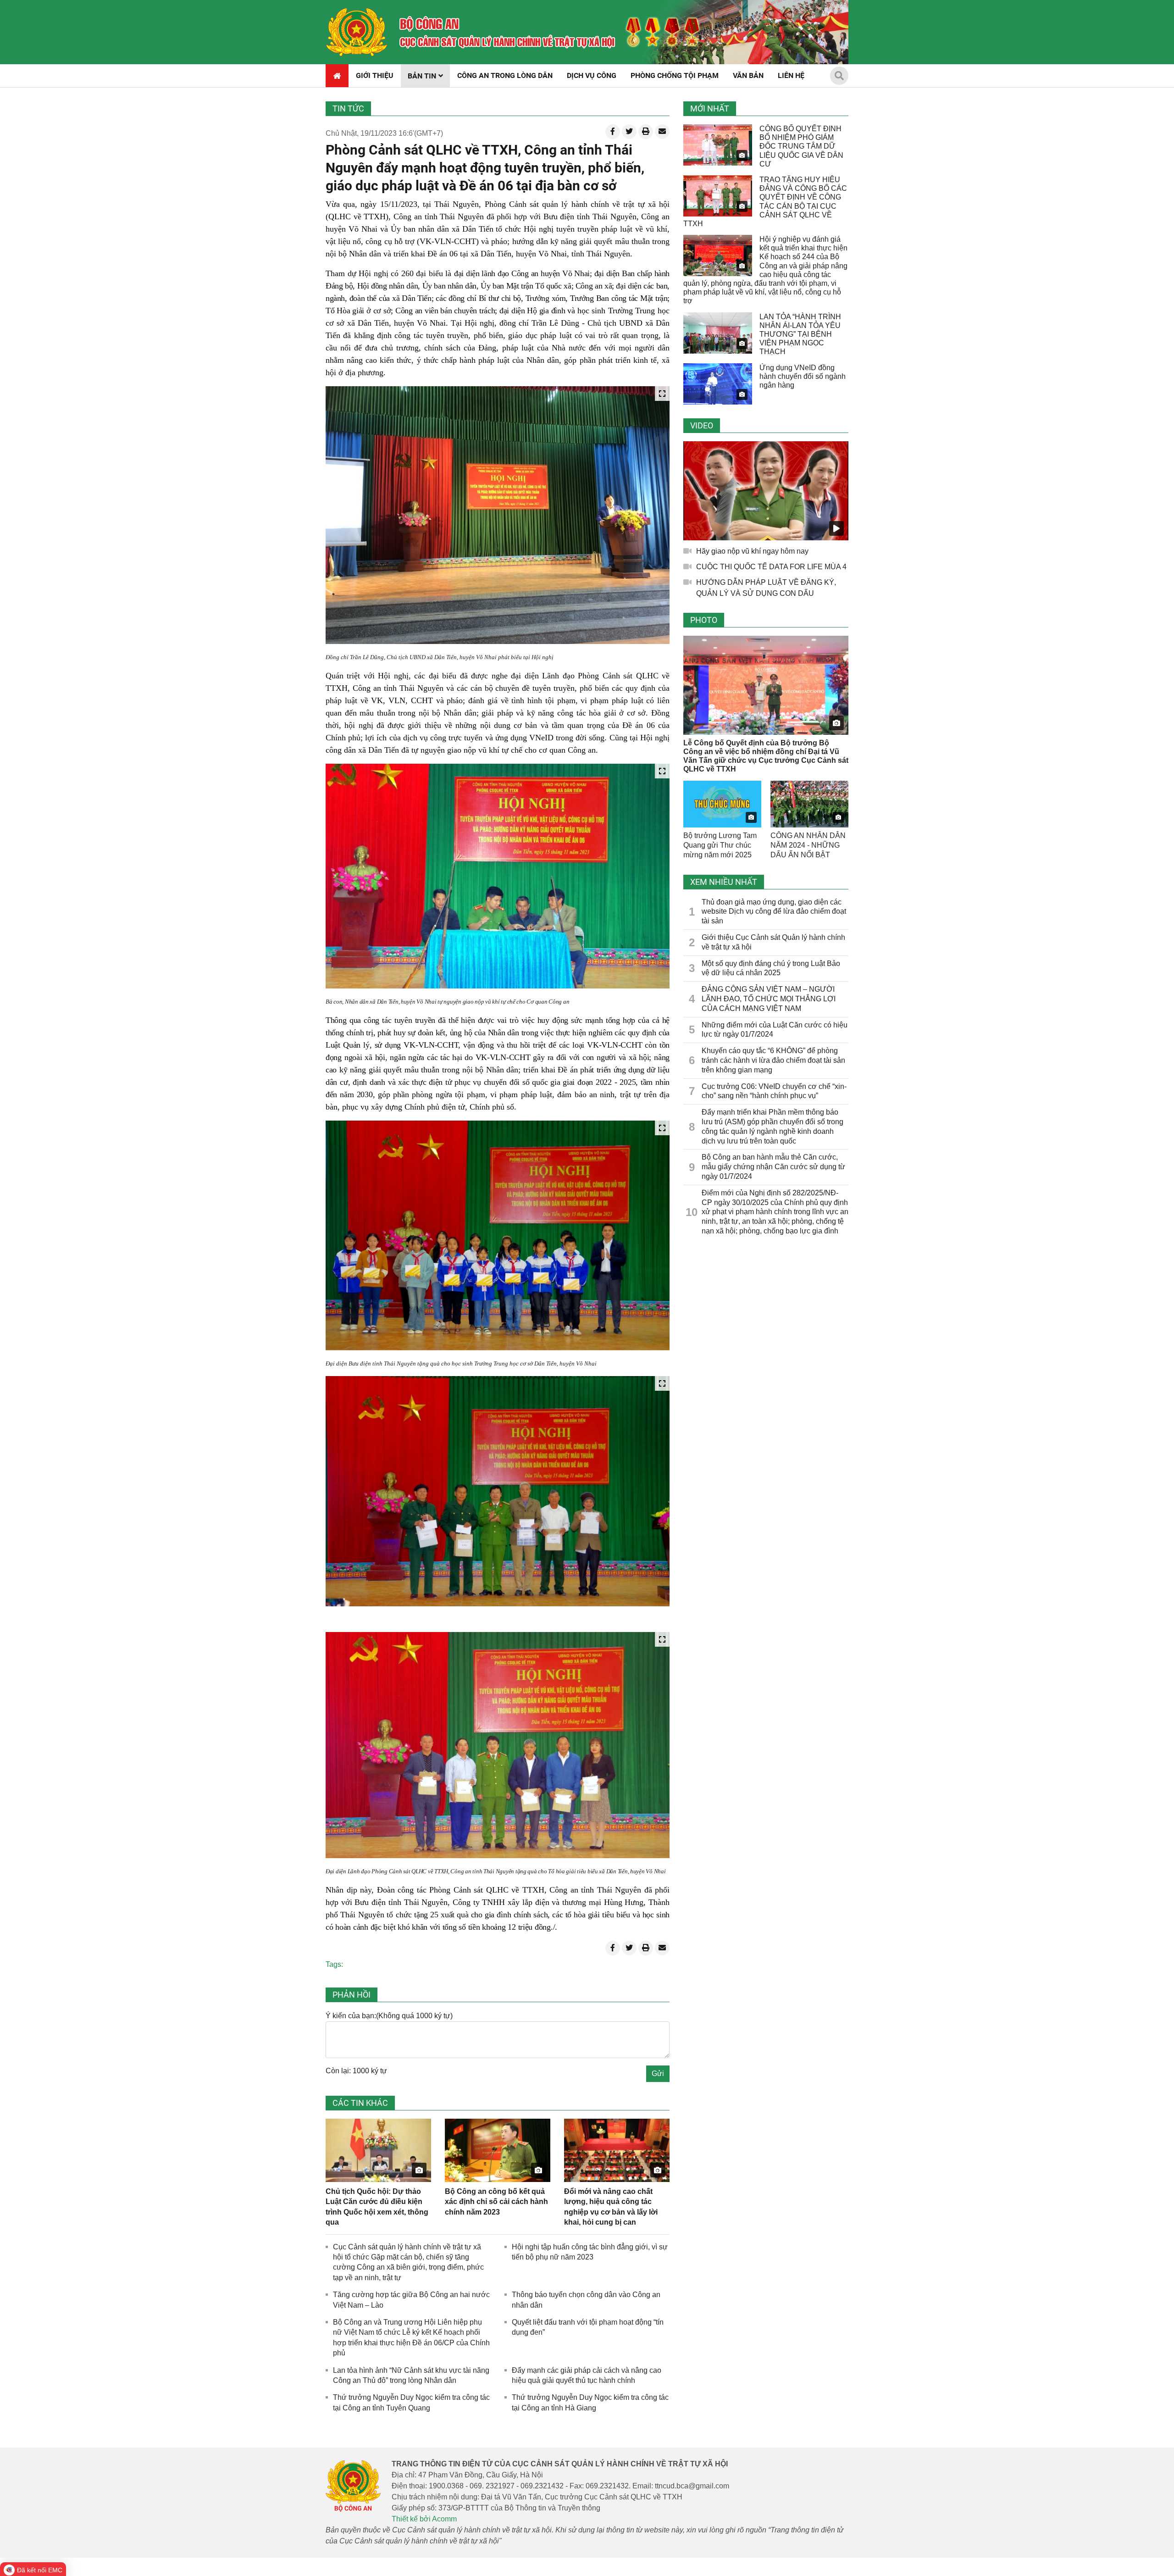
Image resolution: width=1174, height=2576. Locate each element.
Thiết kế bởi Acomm (424, 2519)
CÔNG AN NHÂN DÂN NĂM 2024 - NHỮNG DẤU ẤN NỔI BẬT (808, 845)
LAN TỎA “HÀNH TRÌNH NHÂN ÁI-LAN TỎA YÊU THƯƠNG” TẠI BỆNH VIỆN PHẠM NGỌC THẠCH (800, 334)
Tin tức (348, 108)
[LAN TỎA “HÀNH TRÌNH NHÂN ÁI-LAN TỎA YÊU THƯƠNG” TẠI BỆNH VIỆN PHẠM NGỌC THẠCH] (718, 333)
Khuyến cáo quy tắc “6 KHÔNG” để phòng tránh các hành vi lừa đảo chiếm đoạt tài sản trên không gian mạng (773, 1060)
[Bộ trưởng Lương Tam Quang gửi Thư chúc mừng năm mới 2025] (722, 804)
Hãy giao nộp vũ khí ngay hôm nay (752, 551)
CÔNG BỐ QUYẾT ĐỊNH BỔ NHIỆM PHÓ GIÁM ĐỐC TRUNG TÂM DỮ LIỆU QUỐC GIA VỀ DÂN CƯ (801, 146)
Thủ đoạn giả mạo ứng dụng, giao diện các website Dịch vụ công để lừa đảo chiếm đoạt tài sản (774, 912)
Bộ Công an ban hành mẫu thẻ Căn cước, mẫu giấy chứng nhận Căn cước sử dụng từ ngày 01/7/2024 (773, 1167)
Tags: (334, 1964)
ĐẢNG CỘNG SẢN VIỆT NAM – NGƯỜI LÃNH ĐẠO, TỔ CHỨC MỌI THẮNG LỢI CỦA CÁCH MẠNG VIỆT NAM (769, 999)
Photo (704, 620)
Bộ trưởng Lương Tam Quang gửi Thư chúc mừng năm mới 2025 (720, 845)
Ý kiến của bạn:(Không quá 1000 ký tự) (389, 2016)
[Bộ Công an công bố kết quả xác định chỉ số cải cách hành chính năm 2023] (498, 2150)
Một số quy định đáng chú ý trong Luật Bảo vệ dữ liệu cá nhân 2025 (771, 968)
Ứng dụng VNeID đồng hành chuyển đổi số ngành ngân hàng (803, 376)
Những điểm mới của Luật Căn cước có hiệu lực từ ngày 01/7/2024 (775, 1030)
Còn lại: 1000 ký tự (356, 2071)
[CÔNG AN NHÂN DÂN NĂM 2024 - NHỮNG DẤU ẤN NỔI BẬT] (809, 804)
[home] (357, 32)
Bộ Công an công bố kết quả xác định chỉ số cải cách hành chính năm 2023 (496, 2202)
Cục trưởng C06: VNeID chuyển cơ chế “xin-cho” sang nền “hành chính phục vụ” (774, 1091)
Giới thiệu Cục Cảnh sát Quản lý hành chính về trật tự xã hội (773, 942)
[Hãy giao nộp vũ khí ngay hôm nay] (766, 491)
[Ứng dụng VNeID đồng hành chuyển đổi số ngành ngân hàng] (718, 384)
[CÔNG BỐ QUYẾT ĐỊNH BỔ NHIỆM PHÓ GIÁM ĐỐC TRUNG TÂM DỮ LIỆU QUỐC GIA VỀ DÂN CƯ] (718, 145)
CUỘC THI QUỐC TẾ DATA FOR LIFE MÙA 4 (771, 567)
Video (702, 425)
